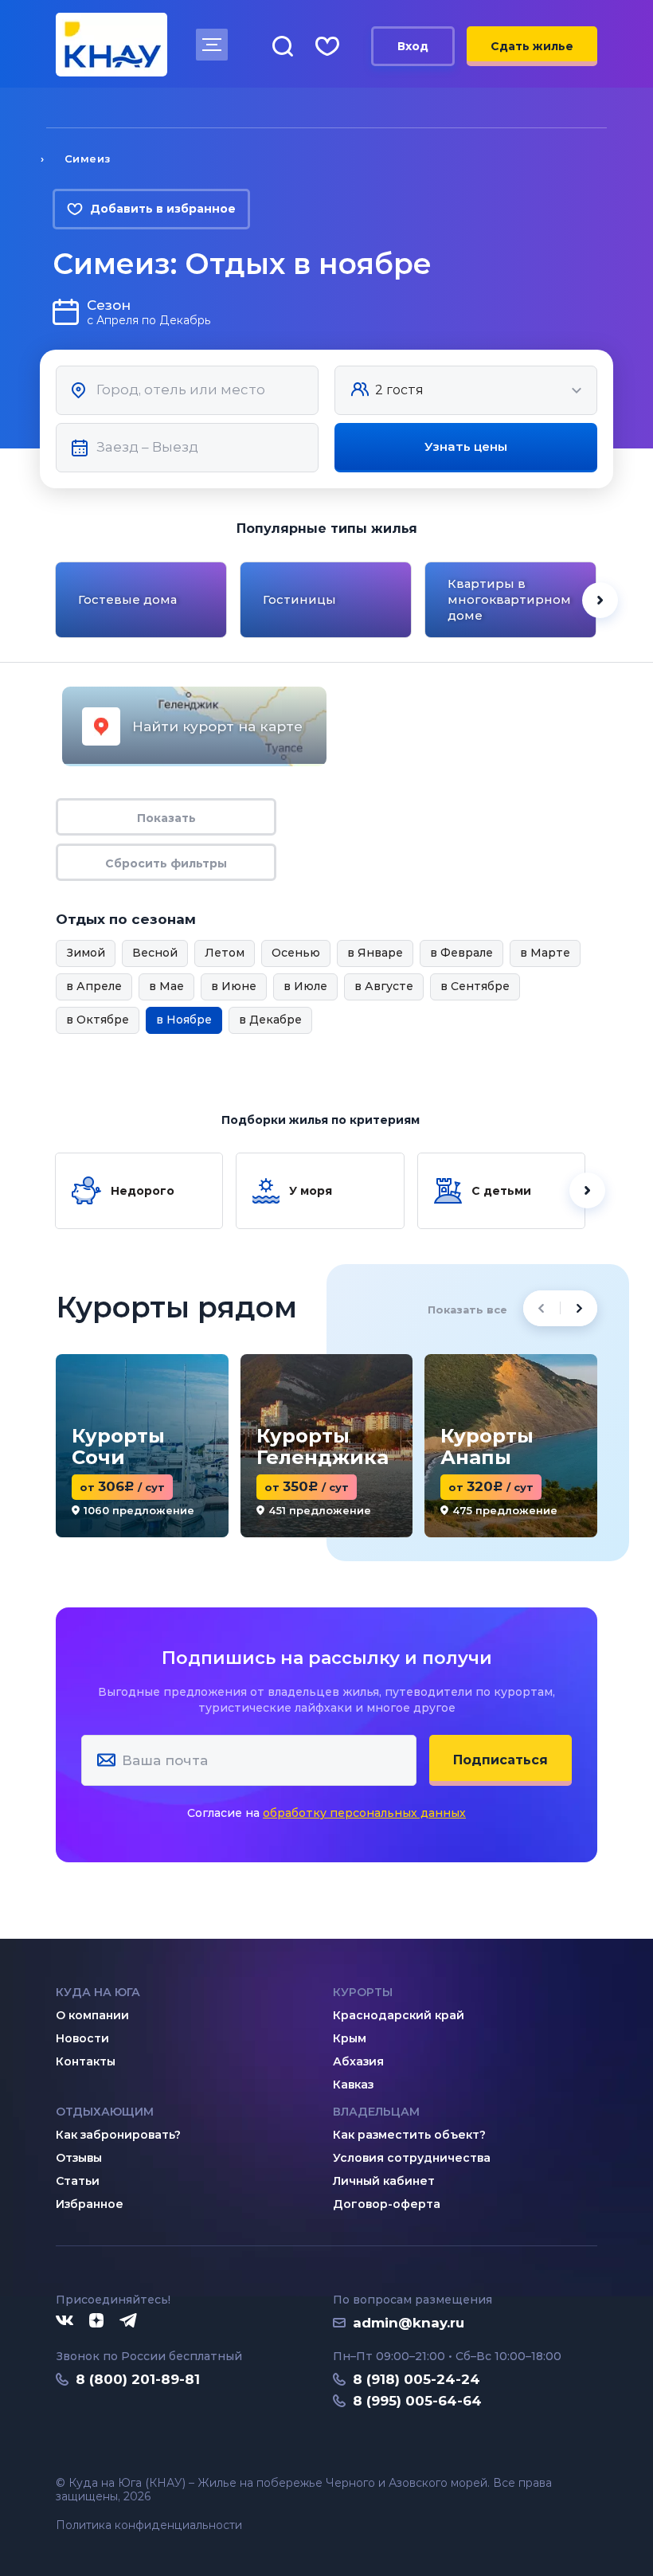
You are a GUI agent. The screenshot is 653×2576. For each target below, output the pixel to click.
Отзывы (79, 2158)
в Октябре (98, 1020)
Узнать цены (466, 446)
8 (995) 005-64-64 (417, 2401)
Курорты (363, 1992)
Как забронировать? (118, 2135)
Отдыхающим (105, 2112)
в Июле (305, 986)
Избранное (90, 2204)
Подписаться (501, 1760)
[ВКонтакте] (65, 2321)
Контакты (86, 2061)
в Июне (234, 986)
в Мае (166, 986)
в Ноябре (184, 1020)
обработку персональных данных (364, 1813)
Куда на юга (98, 1992)
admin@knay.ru (409, 2323)
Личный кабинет (384, 2181)
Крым (350, 2038)
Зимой (86, 953)
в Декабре (270, 1020)
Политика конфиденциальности (149, 2525)
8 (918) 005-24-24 (416, 2379)
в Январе (375, 953)
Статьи (78, 2181)
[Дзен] (96, 2321)
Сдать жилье (532, 46)
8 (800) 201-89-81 (138, 2379)
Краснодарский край (399, 2015)
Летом (225, 953)
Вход (413, 46)
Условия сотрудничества (412, 2158)
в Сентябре (475, 986)
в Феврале (461, 953)
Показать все (467, 1310)
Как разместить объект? (409, 2135)
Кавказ (353, 2085)
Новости (82, 2038)
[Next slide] (600, 600)
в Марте (545, 953)
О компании (92, 2015)
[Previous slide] (53, 600)
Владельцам (376, 2112)
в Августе (384, 986)
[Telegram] (129, 2321)
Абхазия (358, 2061)
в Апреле (94, 986)
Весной (155, 953)
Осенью (296, 953)
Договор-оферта (387, 2204)
